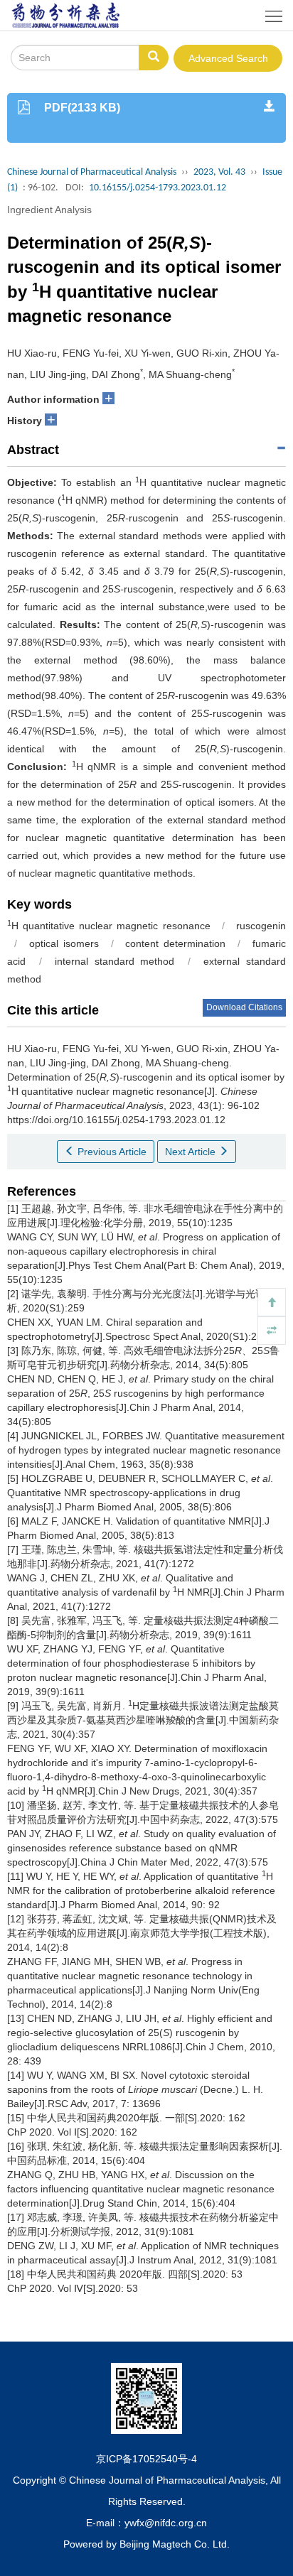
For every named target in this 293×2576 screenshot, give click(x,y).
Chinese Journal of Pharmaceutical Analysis (92, 172)
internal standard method (114, 961)
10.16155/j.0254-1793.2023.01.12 (158, 188)
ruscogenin (261, 926)
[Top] (272, 1302)
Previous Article (111, 1152)
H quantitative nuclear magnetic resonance (109, 926)
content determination (175, 943)
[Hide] (272, 1331)
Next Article (192, 1152)
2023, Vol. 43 (219, 172)
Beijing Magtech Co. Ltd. (175, 2544)
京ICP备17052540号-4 (146, 2459)
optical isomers (64, 943)
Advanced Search (228, 58)
